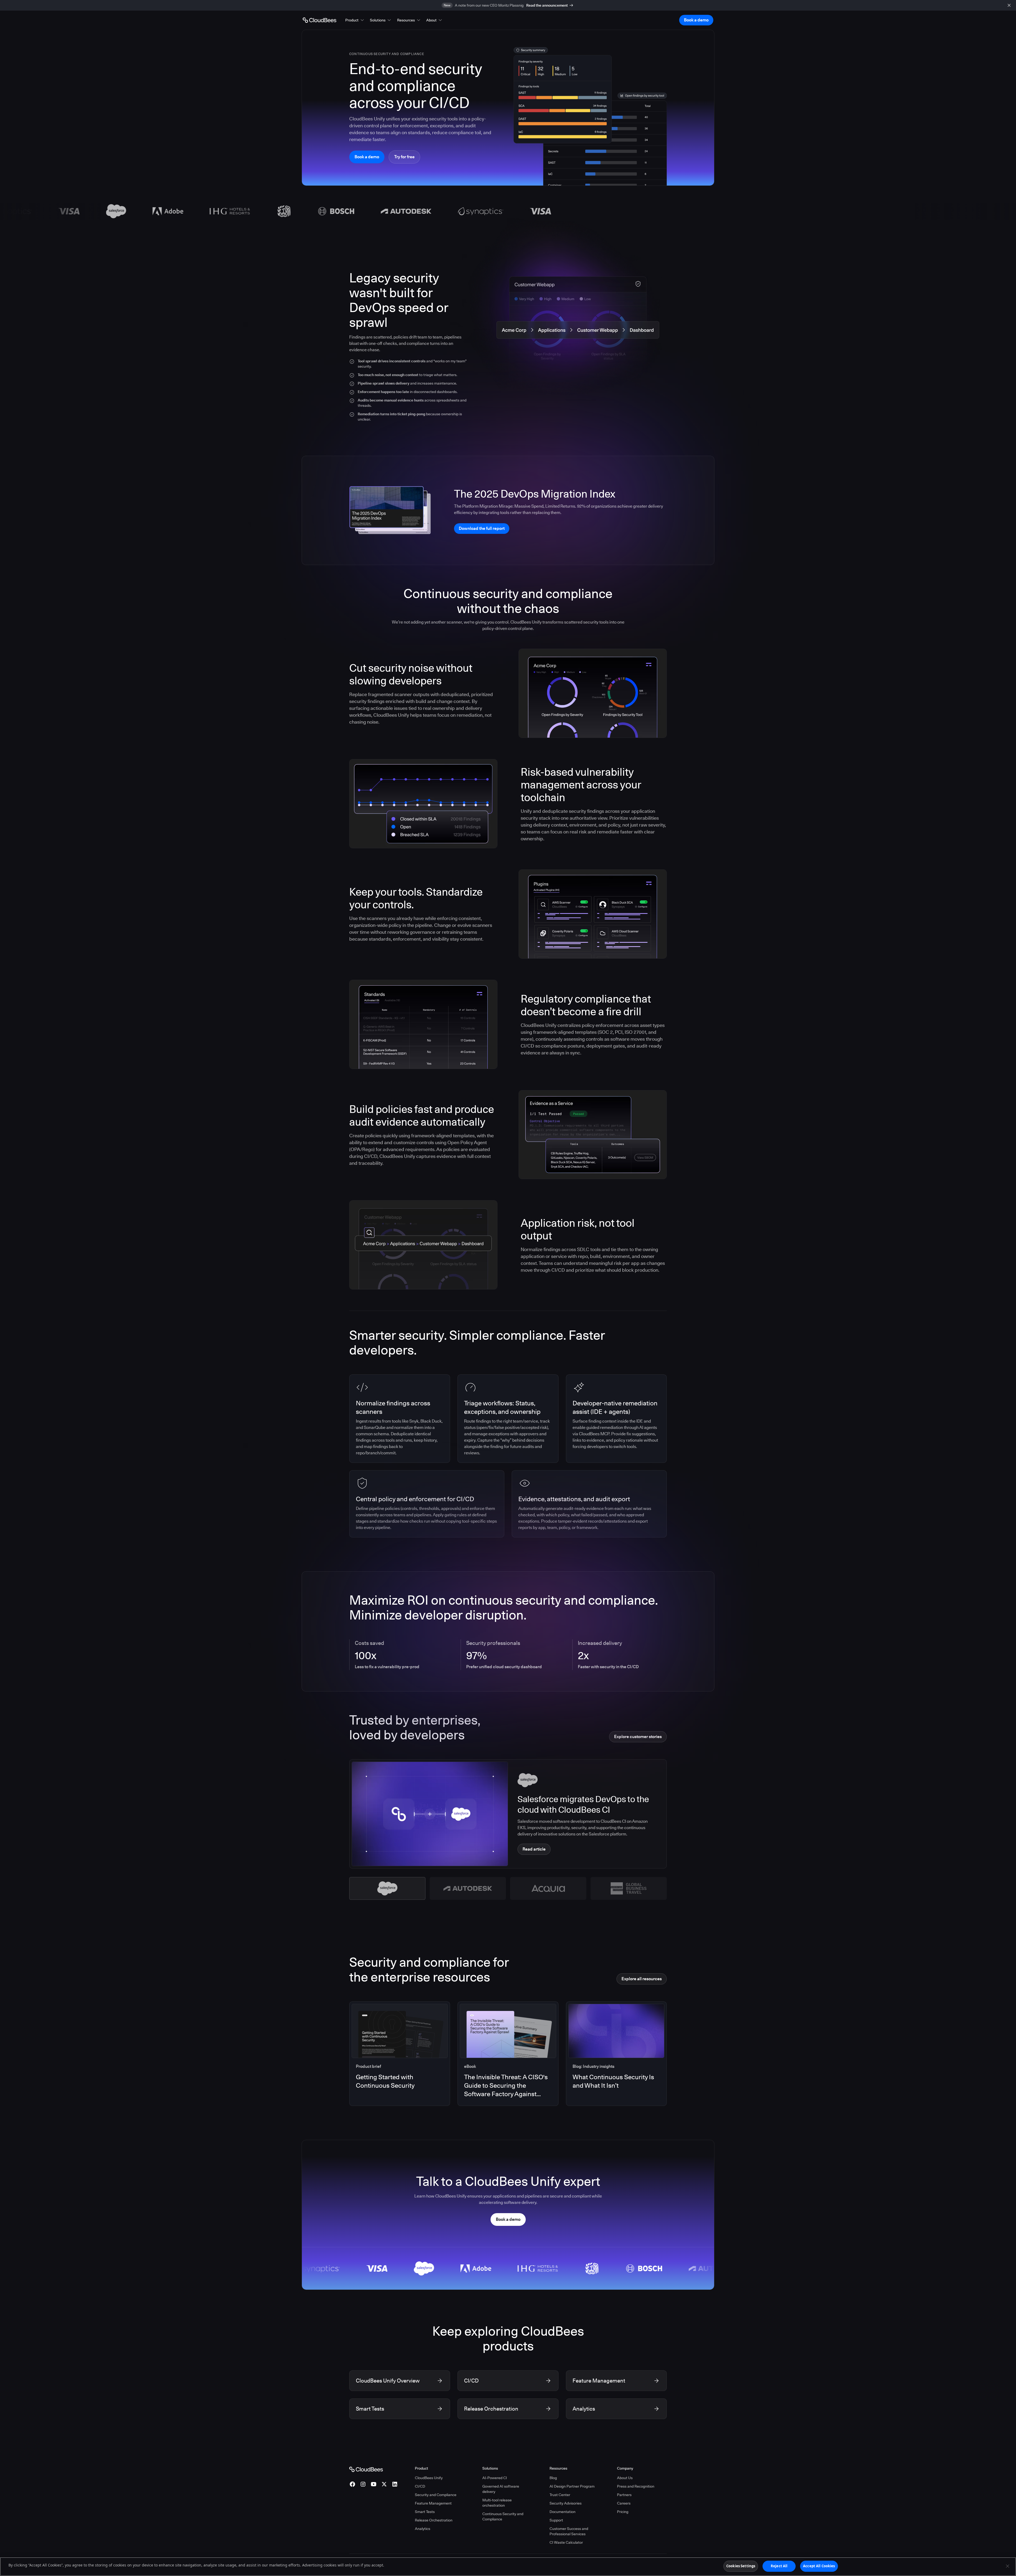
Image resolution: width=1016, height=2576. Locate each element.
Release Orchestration (434, 2520)
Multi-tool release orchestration (497, 2503)
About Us (625, 2478)
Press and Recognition (636, 2486)
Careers (624, 2503)
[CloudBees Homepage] (366, 2469)
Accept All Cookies (819, 2566)
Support (556, 2520)
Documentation (563, 2512)
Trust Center (560, 2495)
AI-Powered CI (495, 2478)
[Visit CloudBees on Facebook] (352, 2484)
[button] (355, 20)
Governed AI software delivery (501, 2489)
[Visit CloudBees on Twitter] (384, 2484)
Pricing (623, 2512)
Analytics (423, 2529)
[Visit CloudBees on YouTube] (374, 2484)
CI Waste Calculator (566, 2542)
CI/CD (420, 2486)
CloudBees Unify (429, 2478)
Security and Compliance (436, 2495)
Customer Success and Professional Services (569, 2531)
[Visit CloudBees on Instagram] (363, 2484)
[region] (508, 2567)
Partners (624, 2495)
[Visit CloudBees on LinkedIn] (395, 2484)
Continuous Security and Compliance (503, 2516)
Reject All (779, 2566)
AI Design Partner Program (572, 2486)
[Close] (1008, 2566)
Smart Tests (425, 2512)
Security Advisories (566, 2503)
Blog (553, 2478)
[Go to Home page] (319, 20)
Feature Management (433, 2503)
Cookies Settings (741, 2566)
